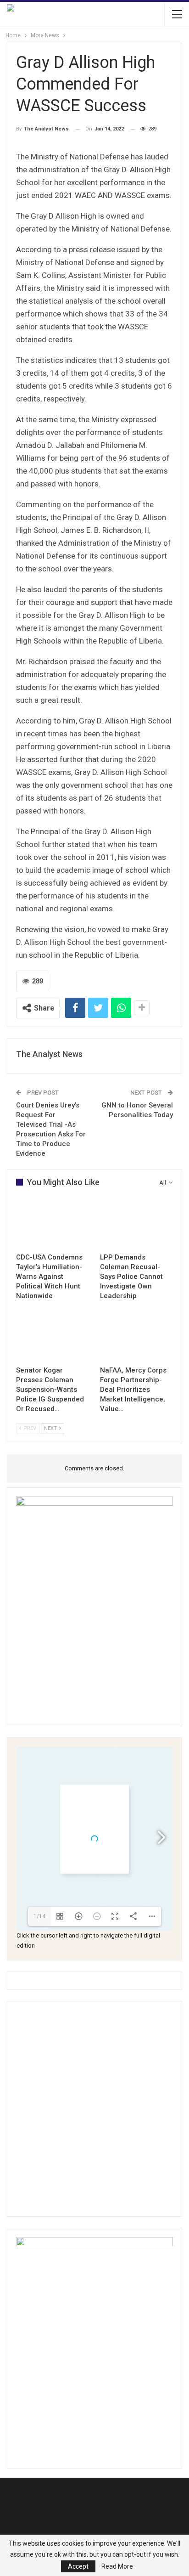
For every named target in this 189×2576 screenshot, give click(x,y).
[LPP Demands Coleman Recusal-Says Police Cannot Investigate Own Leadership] (136, 1223)
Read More (117, 2566)
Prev (29, 1428)
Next (51, 1428)
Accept (78, 2566)
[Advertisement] (94, 2109)
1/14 (39, 1916)
